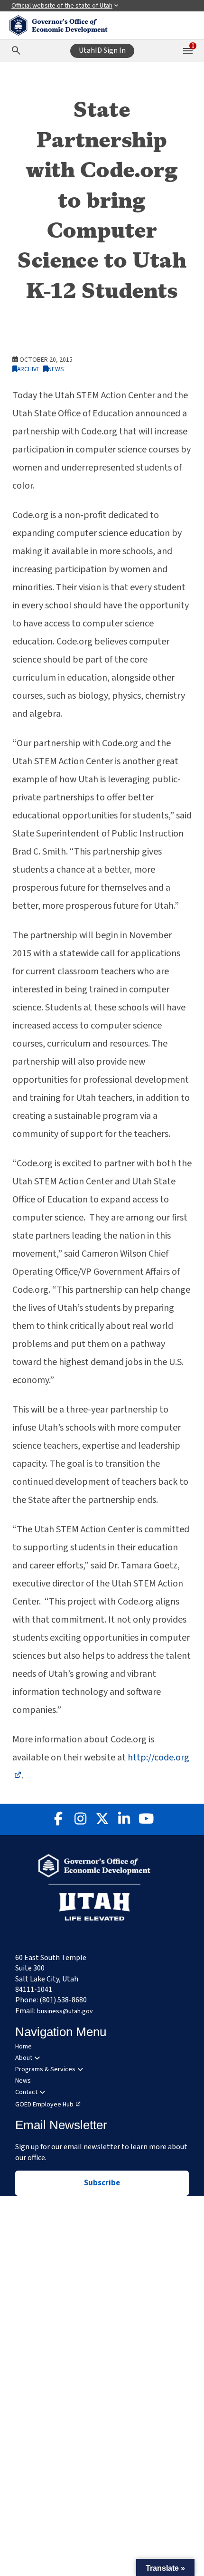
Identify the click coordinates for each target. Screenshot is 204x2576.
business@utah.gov (65, 2011)
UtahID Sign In (102, 50)
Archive (28, 369)
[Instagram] (80, 1819)
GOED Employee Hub (44, 2105)
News (56, 369)
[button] (165, 2567)
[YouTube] (146, 1819)
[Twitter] (102, 1819)
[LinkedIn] (124, 1819)
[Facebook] (58, 1819)
